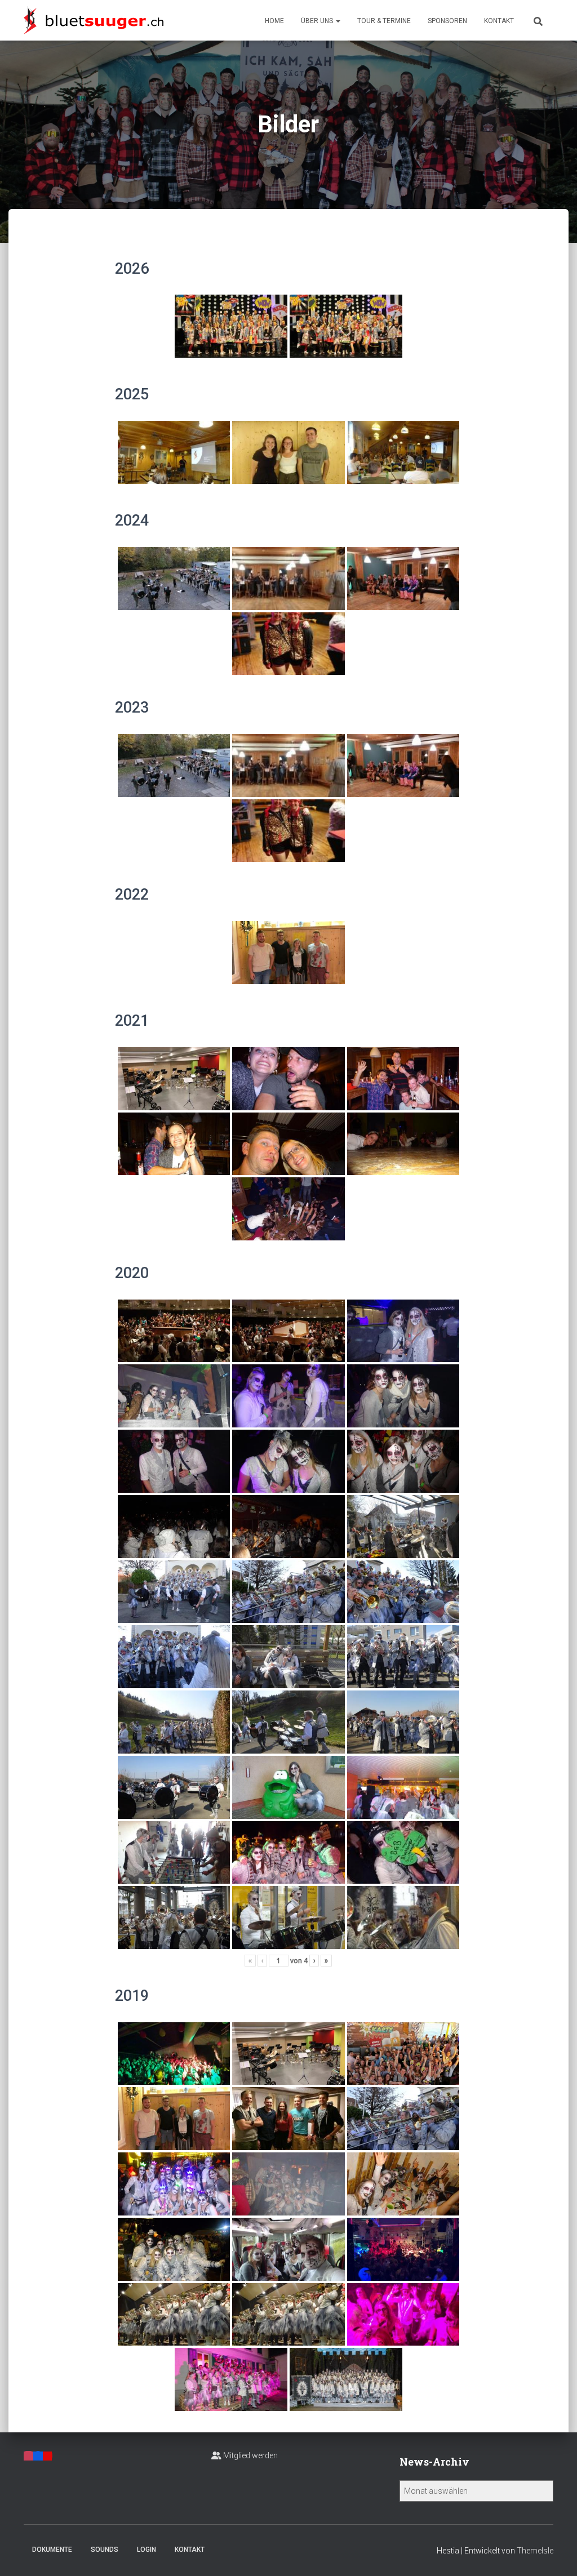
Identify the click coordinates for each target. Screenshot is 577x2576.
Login (147, 2550)
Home (274, 21)
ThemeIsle (535, 2551)
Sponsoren (447, 21)
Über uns (318, 21)
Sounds (105, 2550)
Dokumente (52, 2550)
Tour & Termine (384, 21)
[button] (338, 21)
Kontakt (499, 21)
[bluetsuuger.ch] (94, 20)
